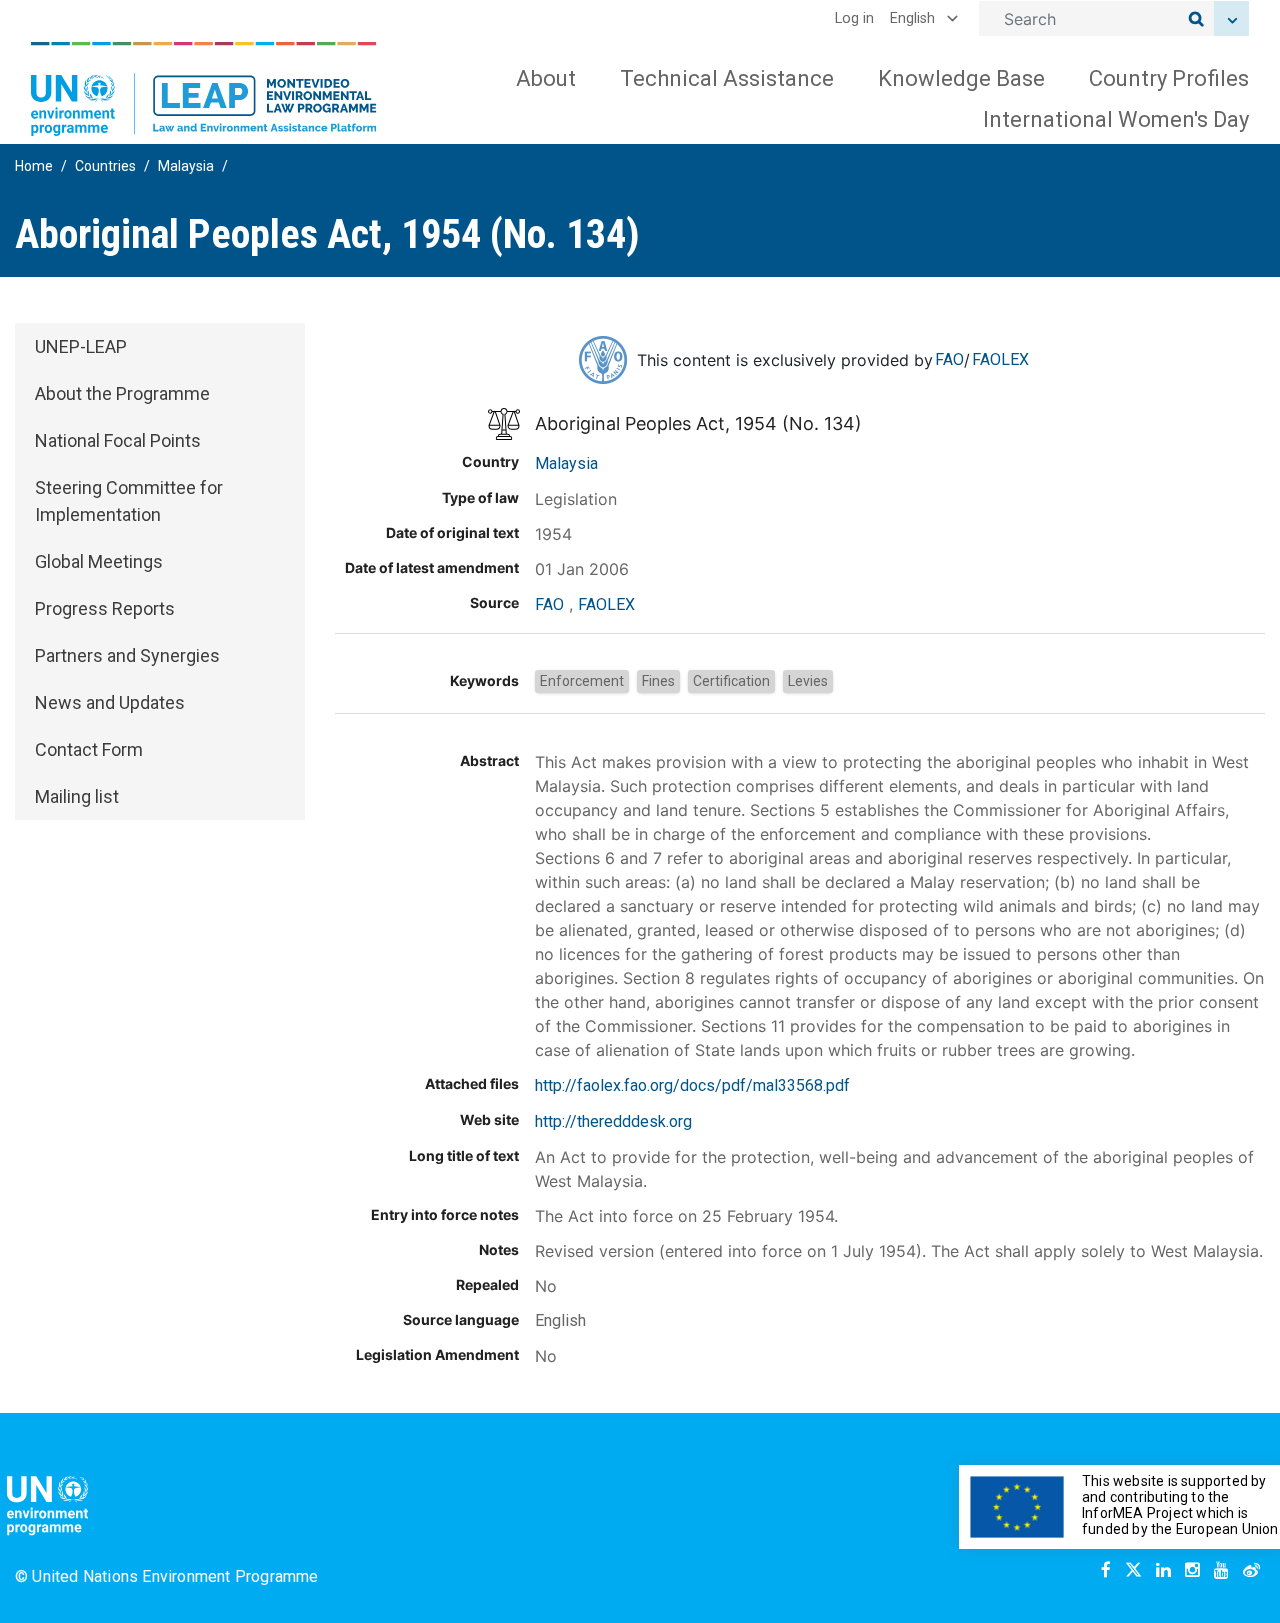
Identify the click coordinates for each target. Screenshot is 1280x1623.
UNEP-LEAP (81, 346)
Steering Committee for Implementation (129, 501)
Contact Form (89, 749)
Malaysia (186, 166)
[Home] (204, 89)
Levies (808, 681)
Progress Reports (105, 608)
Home (34, 166)
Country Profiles (1169, 78)
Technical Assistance (727, 78)
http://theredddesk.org (613, 1121)
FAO (949, 359)
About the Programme (122, 393)
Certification (731, 681)
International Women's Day (1116, 119)
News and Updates (110, 702)
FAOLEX (1000, 359)
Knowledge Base (961, 78)
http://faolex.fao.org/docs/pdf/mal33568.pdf (692, 1085)
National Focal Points (118, 440)
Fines (658, 681)
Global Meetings (99, 561)
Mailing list (77, 796)
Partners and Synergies (127, 655)
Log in (854, 18)
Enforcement (582, 681)
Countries (105, 166)
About (546, 78)
